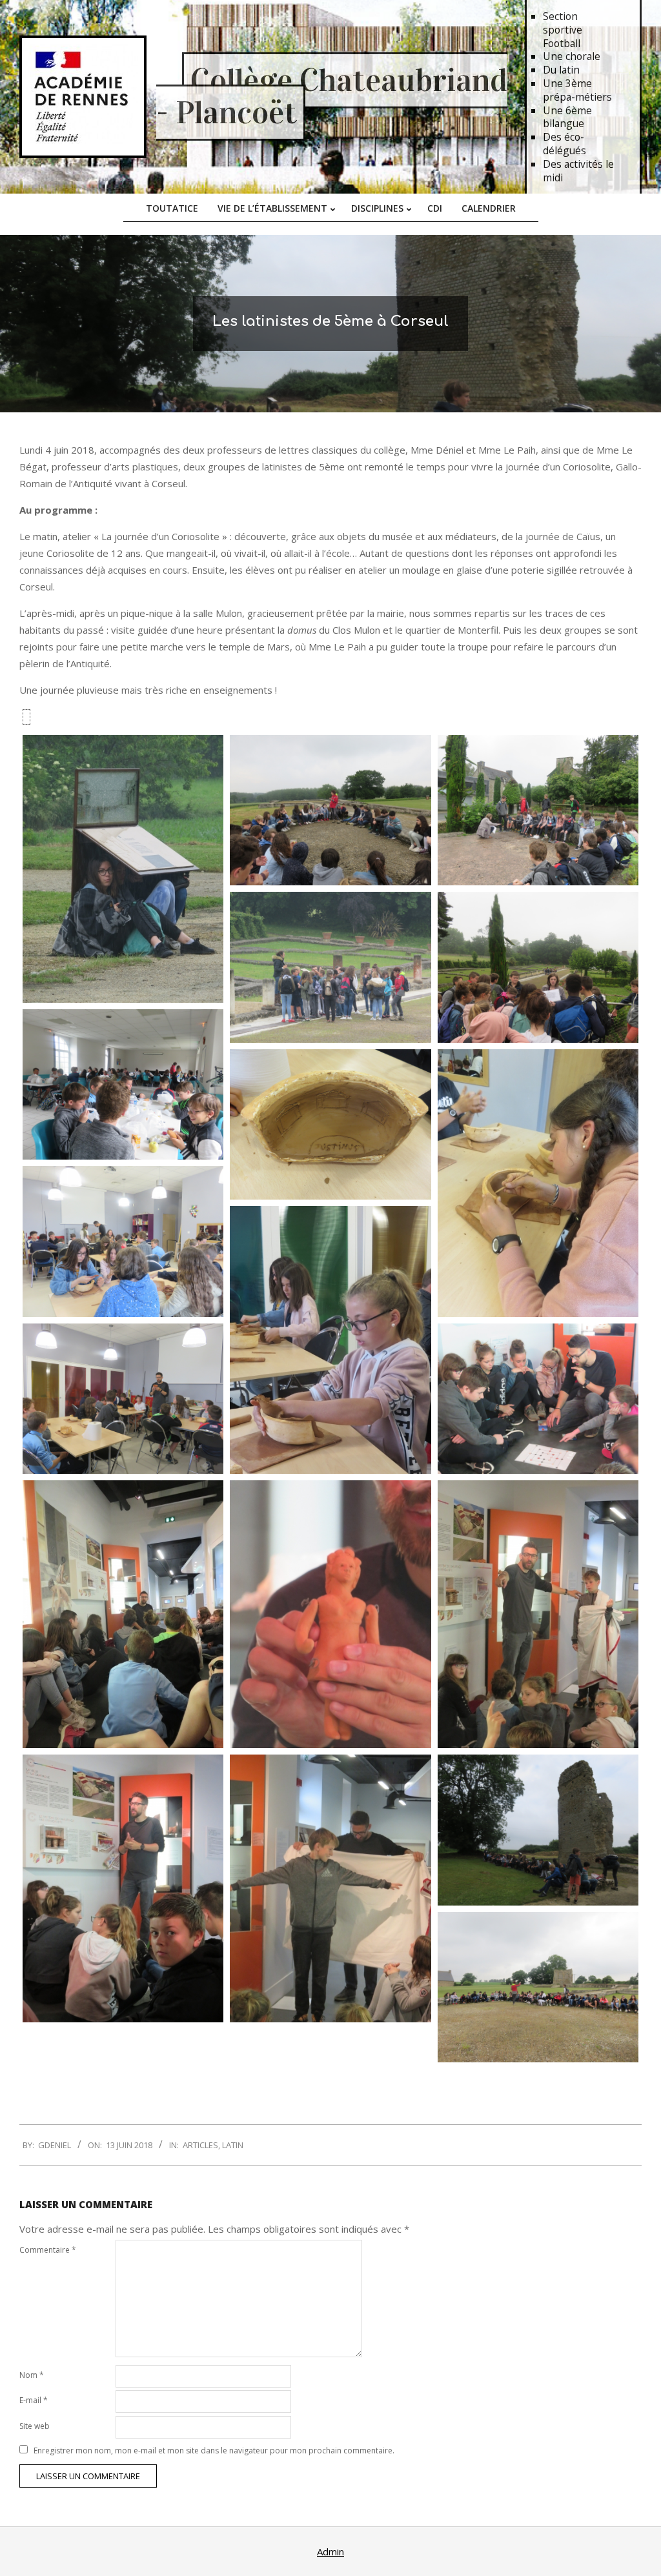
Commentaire (48, 2250)
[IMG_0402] (330, 1888)
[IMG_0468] (123, 1399)
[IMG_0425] (330, 1614)
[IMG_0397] (123, 1888)
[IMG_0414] (538, 1614)
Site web (35, 2426)
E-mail (34, 2400)
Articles (200, 2145)
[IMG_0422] (123, 1614)
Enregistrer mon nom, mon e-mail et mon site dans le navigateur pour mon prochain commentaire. (214, 2450)
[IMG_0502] (538, 967)
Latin (233, 2145)
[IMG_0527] (123, 869)
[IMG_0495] (123, 1084)
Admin (330, 2551)
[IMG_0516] (538, 810)
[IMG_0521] (538, 1830)
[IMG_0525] (330, 810)
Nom (32, 2375)
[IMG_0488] (538, 1183)
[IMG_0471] (123, 1241)
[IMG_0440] (538, 1399)
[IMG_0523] (538, 1987)
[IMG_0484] (330, 1340)
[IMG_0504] (330, 967)
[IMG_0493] (330, 1124)
